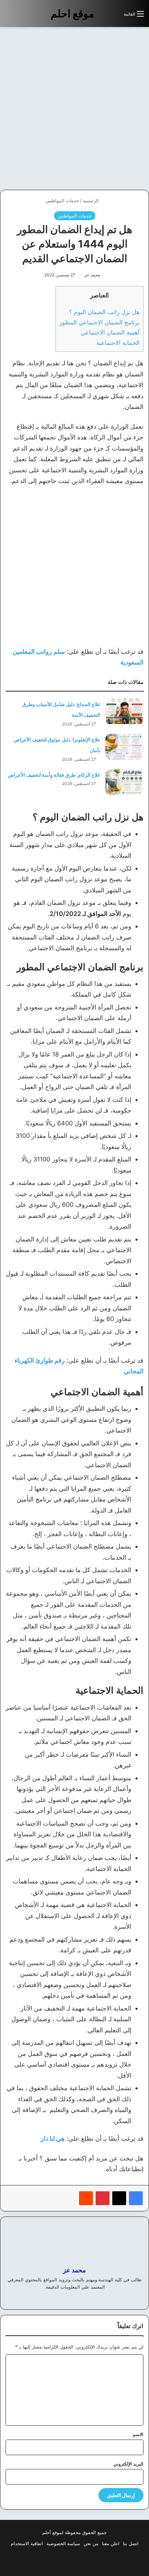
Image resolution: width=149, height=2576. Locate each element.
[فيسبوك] (136, 2198)
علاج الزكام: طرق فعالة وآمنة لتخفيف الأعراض (54, 775)
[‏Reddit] (86, 2198)
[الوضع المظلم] (103, 16)
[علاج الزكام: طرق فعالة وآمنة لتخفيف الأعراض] (124, 782)
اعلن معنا (111, 2543)
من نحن (91, 2543)
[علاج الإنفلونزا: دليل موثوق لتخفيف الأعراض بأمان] (124, 747)
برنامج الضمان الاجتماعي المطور (99, 322)
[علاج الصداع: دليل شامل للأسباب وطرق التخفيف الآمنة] (124, 711)
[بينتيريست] (103, 2198)
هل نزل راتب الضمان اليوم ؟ (104, 312)
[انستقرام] (62, 2298)
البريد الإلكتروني (128, 2464)
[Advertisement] (74, 108)
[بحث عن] (115, 16)
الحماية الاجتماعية (118, 343)
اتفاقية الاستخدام (27, 2543)
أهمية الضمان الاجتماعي (110, 332)
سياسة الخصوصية (63, 2543)
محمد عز (92, 275)
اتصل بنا (131, 2543)
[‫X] (119, 2198)
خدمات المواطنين (62, 200)
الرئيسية (91, 200)
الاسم (138, 2434)
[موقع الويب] (87, 2298)
